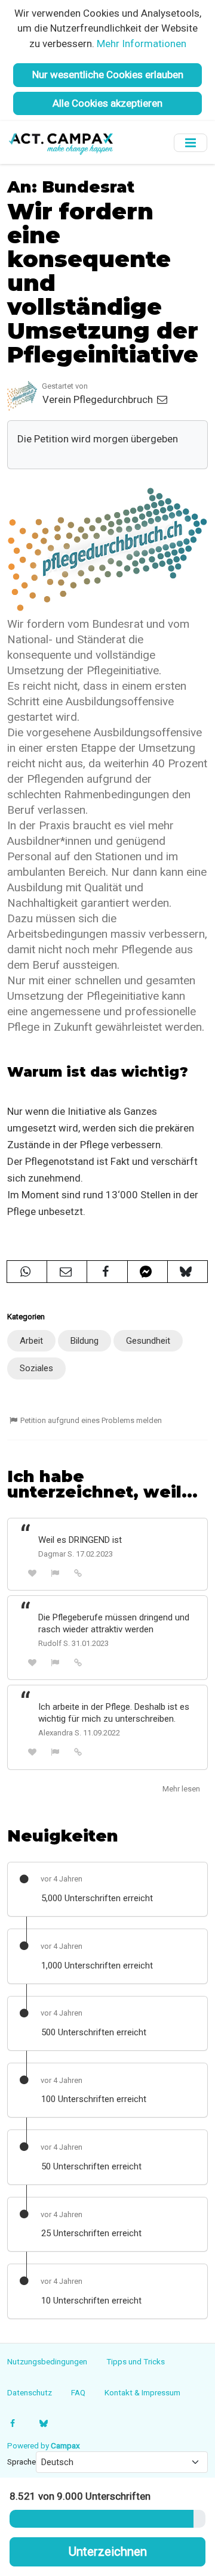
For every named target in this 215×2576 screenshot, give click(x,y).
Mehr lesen (181, 1789)
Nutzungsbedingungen (47, 2361)
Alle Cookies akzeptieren (107, 103)
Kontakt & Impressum (142, 2392)
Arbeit (31, 1341)
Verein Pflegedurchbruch (99, 399)
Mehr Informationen (142, 44)
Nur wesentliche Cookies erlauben (108, 75)
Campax (65, 2445)
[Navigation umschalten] (191, 143)
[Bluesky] (43, 2423)
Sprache (21, 2462)
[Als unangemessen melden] (56, 1573)
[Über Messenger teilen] (148, 1272)
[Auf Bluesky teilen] (188, 1272)
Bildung (85, 1341)
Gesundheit (148, 1341)
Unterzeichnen (108, 2552)
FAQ (78, 2392)
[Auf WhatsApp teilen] (27, 1272)
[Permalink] (78, 1573)
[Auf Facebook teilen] (107, 1272)
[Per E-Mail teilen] (67, 1272)
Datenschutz (30, 2392)
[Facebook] (13, 2423)
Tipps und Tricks (136, 2361)
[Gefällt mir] (32, 1573)
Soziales (36, 1368)
